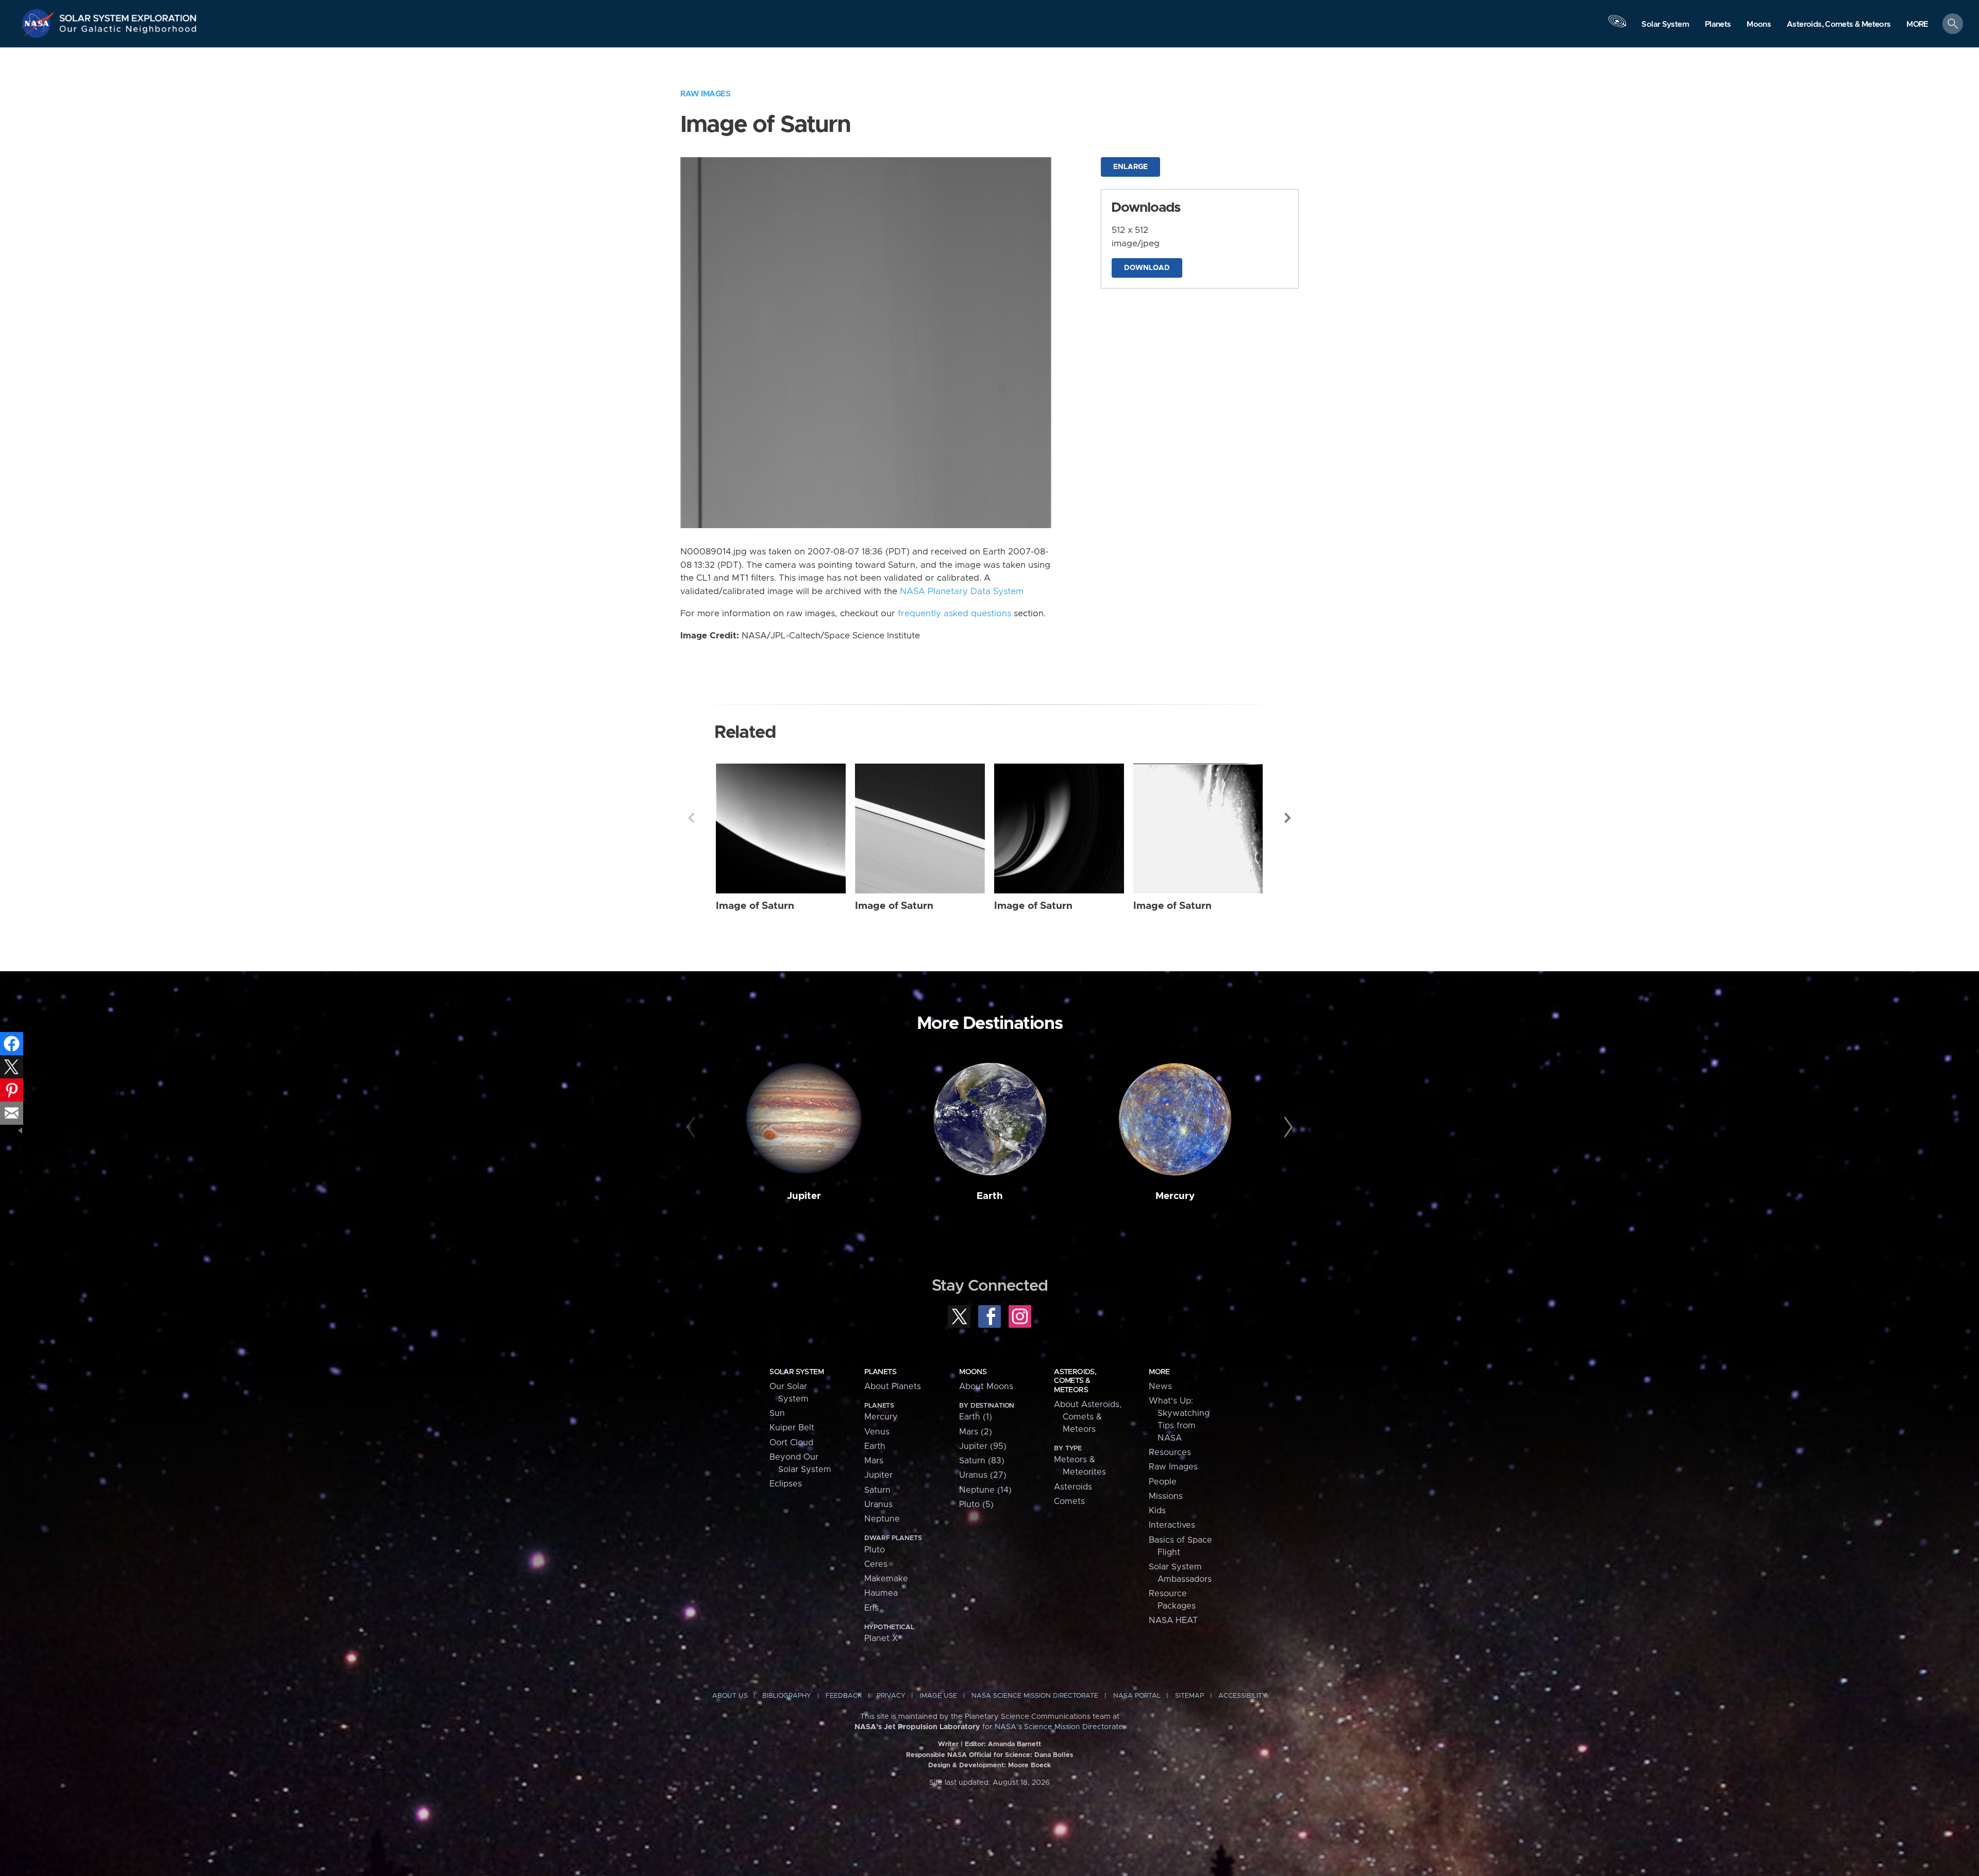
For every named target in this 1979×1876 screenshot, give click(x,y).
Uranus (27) (983, 1475)
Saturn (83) (982, 1461)
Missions (1166, 1496)
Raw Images (705, 94)
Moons (973, 1372)
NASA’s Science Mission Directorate (1059, 1727)
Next (1288, 818)
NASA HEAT (1173, 1620)
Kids (1157, 1511)
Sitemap (1189, 1696)
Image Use (938, 1696)
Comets (1069, 1501)
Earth (990, 1196)
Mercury (1175, 1196)
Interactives (1172, 1525)
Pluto (875, 1550)
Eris (871, 1608)
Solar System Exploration (128, 15)
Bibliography (787, 1696)
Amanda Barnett (1014, 1744)
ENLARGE (1130, 167)
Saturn (877, 1490)
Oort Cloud (791, 1443)
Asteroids (1073, 1487)
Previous (691, 818)
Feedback (844, 1696)
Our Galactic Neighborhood (128, 31)
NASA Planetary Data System (962, 591)
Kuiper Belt (792, 1428)
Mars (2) (976, 1432)
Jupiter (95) (983, 1446)
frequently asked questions (954, 614)
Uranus (878, 1505)
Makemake (886, 1579)
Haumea (881, 1593)
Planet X (881, 1638)
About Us (730, 1696)
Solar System (796, 1372)
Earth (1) (976, 1417)
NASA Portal (1137, 1696)
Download (1147, 268)
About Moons (986, 1387)
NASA (39, 23)
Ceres (876, 1564)
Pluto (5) (976, 1505)
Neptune (882, 1519)
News (1160, 1387)
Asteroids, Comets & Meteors (1075, 1381)
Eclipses (786, 1484)
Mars (874, 1461)
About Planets (893, 1387)
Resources (1170, 1452)
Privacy (891, 1696)
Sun (777, 1413)
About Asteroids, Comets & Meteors (1088, 1417)
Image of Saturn (755, 906)
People (1163, 1482)
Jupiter (804, 1196)
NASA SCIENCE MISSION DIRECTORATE (1035, 1696)
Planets (880, 1372)
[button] (1917, 24)
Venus (877, 1432)
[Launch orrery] (1617, 26)
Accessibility (1243, 1696)
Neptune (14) (985, 1490)
